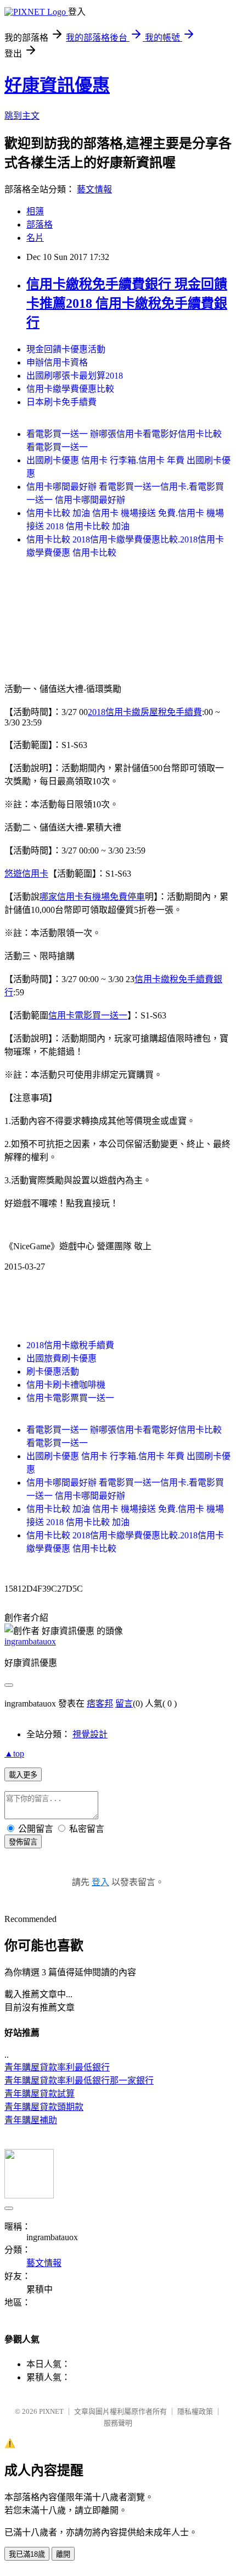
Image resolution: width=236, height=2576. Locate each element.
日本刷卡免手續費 (61, 402)
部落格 (40, 225)
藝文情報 (94, 189)
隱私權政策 (195, 2411)
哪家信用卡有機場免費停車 (92, 897)
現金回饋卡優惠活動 (66, 349)
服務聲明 (118, 2423)
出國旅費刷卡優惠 (61, 1358)
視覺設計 (90, 1734)
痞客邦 (100, 1704)
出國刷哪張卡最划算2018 (75, 376)
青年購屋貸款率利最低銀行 (57, 2067)
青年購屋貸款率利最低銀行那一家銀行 (79, 2081)
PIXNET (51, 2411)
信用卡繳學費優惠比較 (70, 389)
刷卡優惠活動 (53, 1372)
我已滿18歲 (27, 2554)
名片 (35, 238)
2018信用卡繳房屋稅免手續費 (145, 712)
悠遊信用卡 (26, 874)
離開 (63, 2554)
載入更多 (23, 1775)
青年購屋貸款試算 (40, 2094)
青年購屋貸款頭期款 (44, 2107)
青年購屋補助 (31, 2120)
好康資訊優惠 (57, 85)
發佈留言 (23, 1842)
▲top (14, 1754)
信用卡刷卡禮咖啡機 (66, 1385)
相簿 (35, 211)
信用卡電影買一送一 (88, 1015)
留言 (124, 1704)
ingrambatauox (30, 1641)
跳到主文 (22, 116)
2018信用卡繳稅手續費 (70, 1345)
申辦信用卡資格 (57, 362)
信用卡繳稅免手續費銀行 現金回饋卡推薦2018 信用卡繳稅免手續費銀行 (127, 303)
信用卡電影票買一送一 (70, 1398)
